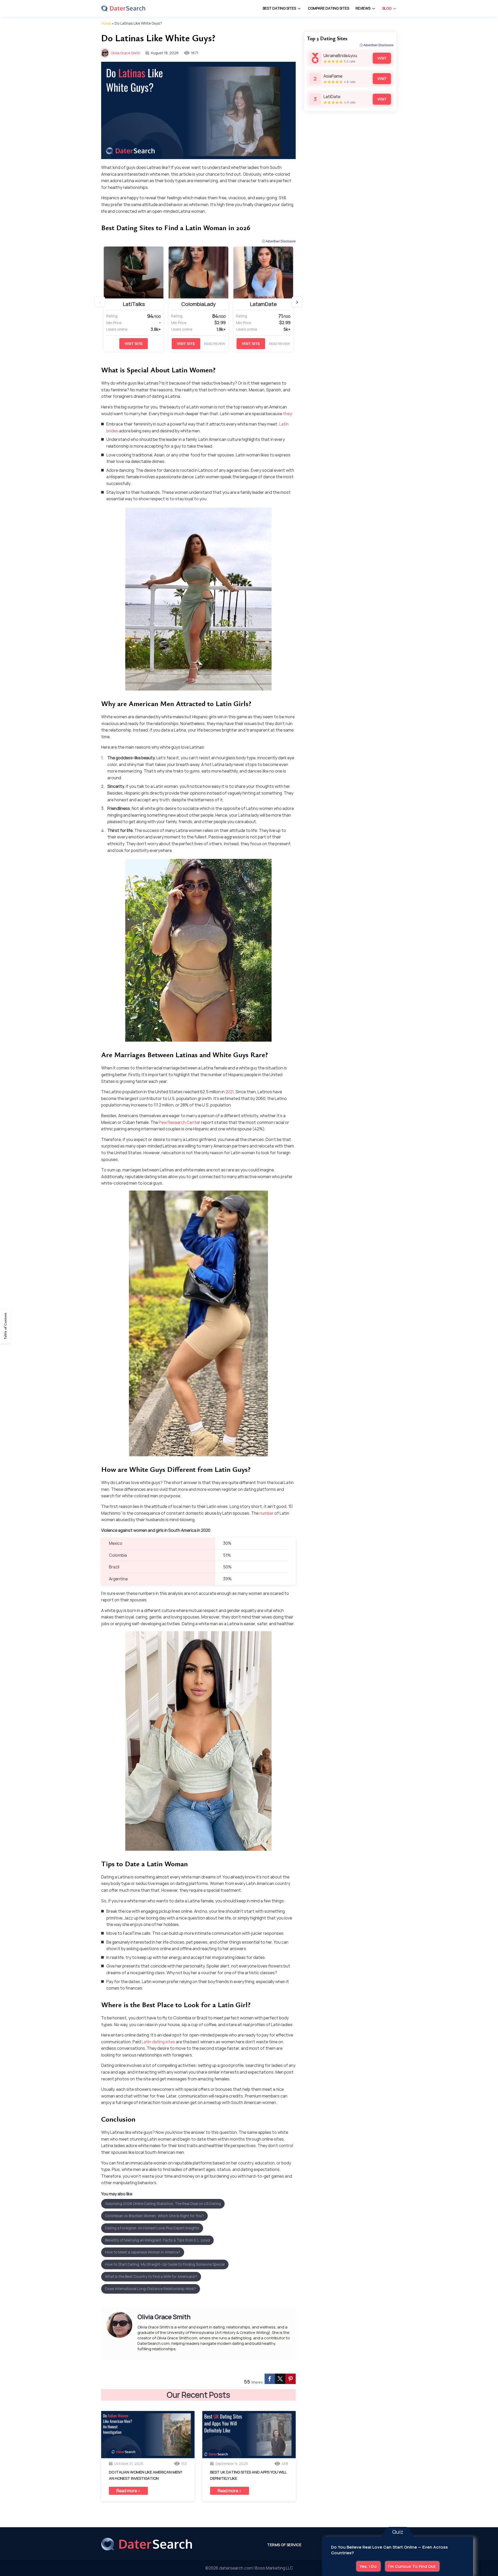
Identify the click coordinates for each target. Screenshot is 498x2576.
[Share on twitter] (280, 2379)
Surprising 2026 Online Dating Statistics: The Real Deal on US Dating (163, 2203)
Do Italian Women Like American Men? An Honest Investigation (146, 2475)
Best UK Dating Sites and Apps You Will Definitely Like (248, 2475)
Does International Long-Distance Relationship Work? (151, 2289)
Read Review (215, 344)
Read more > (128, 2491)
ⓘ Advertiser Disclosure (279, 241)
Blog (387, 8)
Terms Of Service (284, 2545)
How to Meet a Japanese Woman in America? (143, 2252)
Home (106, 23)
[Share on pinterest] (290, 2379)
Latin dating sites (158, 2042)
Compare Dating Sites (328, 8)
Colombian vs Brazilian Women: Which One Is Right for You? (154, 2216)
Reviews (363, 8)
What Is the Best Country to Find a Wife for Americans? (151, 2276)
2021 (230, 1092)
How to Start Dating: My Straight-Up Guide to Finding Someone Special (165, 2264)
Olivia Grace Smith (125, 53)
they (287, 414)
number (267, 1513)
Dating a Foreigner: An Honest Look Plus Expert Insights (152, 2228)
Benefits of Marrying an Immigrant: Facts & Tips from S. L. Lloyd (157, 2240)
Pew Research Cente (178, 1122)
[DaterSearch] (123, 8)
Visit (382, 58)
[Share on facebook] (270, 2379)
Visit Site (134, 344)
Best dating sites (279, 8)
